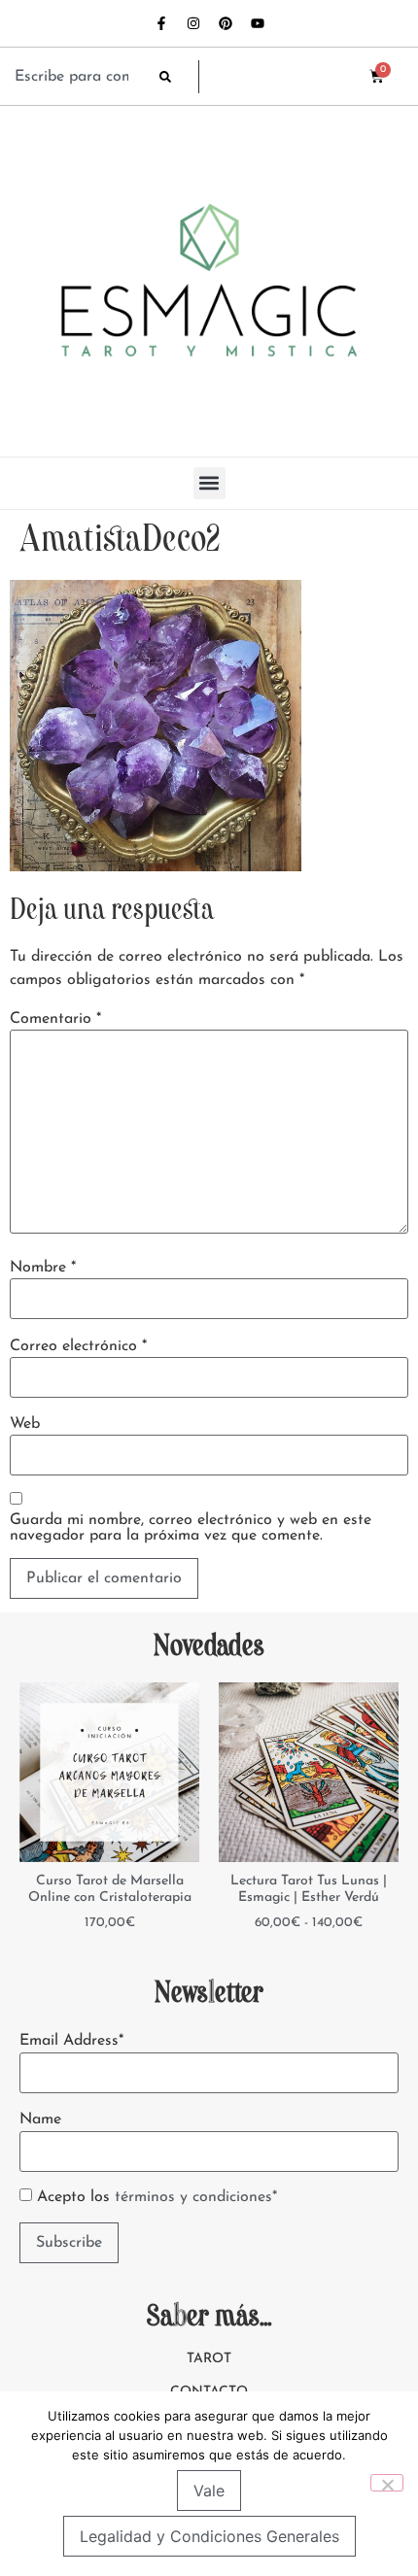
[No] (387, 2483)
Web (25, 1424)
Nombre (43, 1268)
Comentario (55, 1019)
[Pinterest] (226, 23)
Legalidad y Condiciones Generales (209, 2536)
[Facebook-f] (161, 23)
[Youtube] (258, 23)
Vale (209, 2491)
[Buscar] (179, 77)
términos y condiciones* (196, 2197)
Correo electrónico (78, 1346)
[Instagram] (193, 23)
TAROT (209, 2359)
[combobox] (77, 77)
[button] (209, 483)
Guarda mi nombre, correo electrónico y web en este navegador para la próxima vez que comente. (191, 1528)
